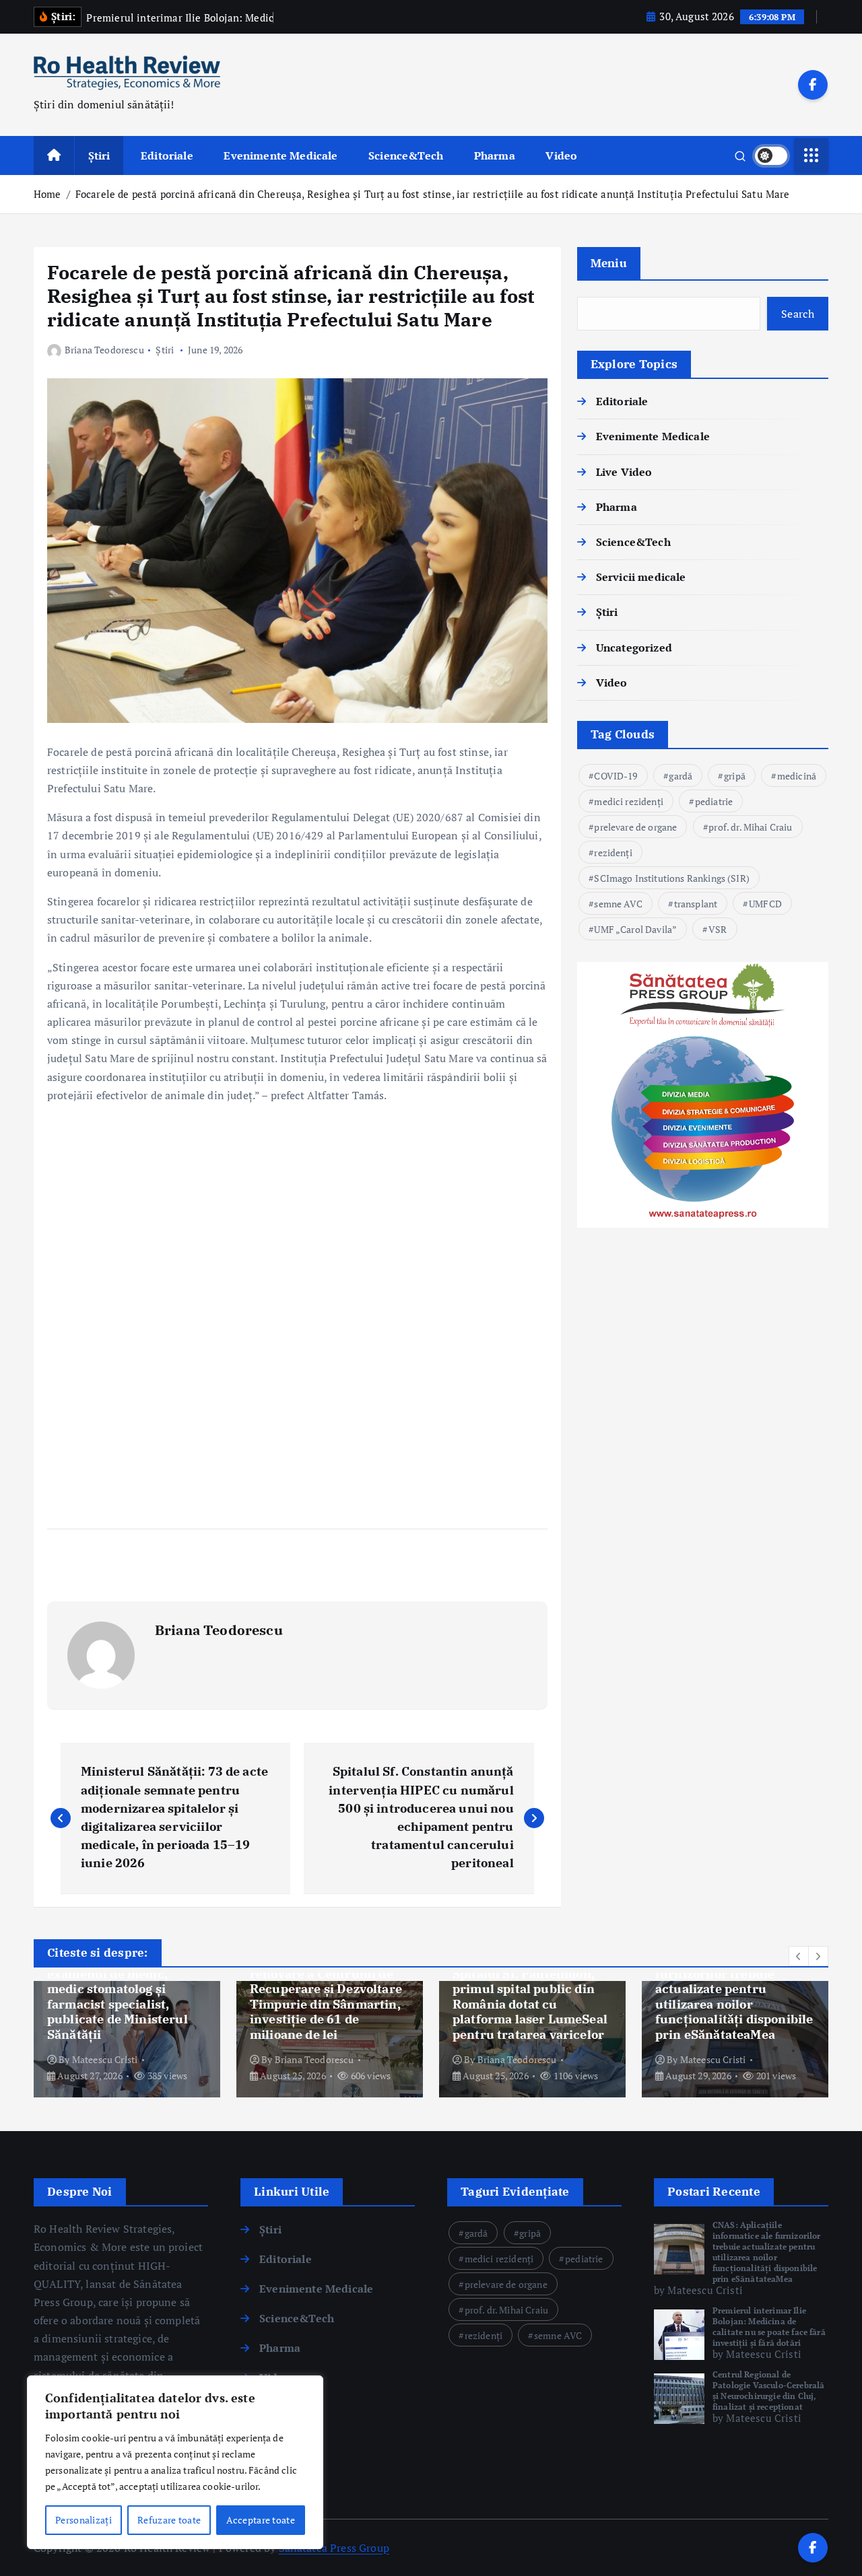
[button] (799, 1956)
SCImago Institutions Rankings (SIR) (672, 878)
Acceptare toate (261, 2520)
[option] (127, 2039)
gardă (681, 776)
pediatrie (714, 801)
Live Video (624, 472)
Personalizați (84, 2520)
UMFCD (765, 904)
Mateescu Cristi (105, 2059)
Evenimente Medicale (280, 155)
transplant (696, 904)
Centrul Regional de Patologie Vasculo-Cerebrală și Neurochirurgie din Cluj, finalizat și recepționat (768, 2391)
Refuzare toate (169, 2520)
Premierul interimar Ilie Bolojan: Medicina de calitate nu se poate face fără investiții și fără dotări (769, 2327)
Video (561, 155)
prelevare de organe (635, 827)
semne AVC (618, 904)
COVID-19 (616, 776)
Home (47, 194)
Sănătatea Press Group (334, 2548)
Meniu (609, 263)
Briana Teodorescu (104, 350)
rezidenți (613, 852)
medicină (797, 776)
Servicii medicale (641, 577)
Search (798, 314)
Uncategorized (634, 648)
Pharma (495, 155)
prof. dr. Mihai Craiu (750, 827)
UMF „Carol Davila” (635, 929)
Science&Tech (406, 155)
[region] (175, 2462)
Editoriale (167, 155)
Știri (99, 155)
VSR (718, 929)
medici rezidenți (629, 801)
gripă (735, 776)
